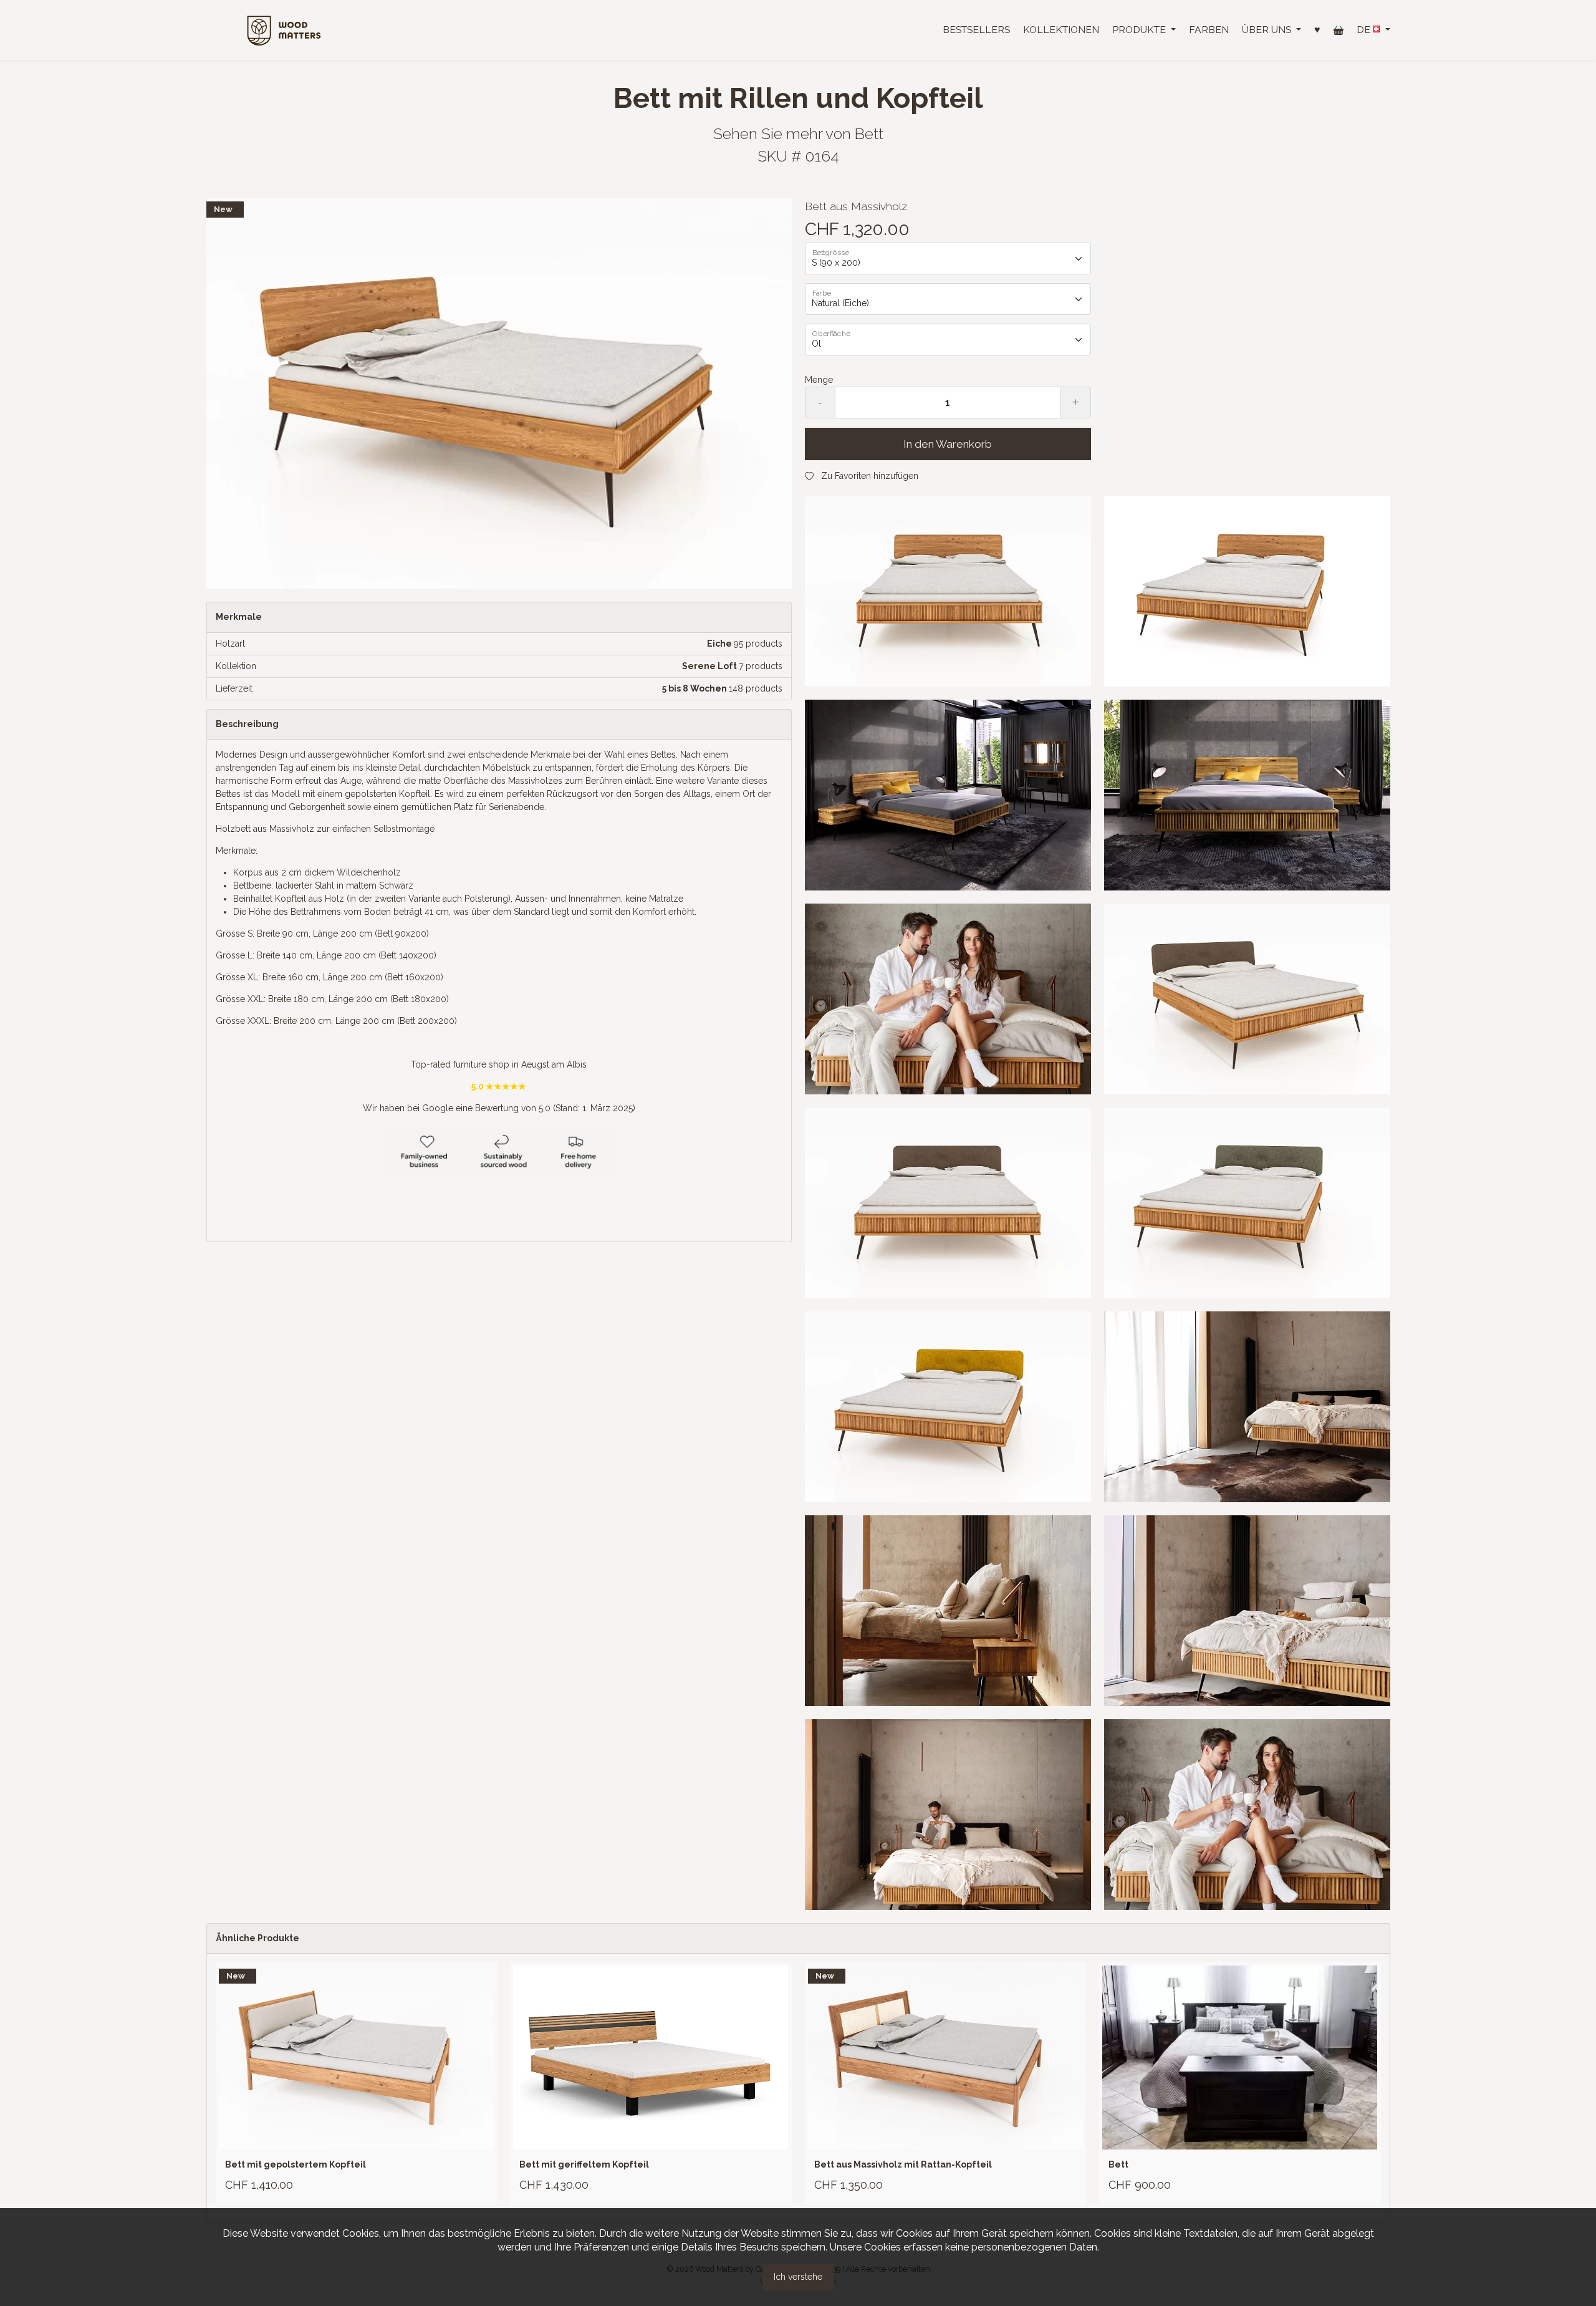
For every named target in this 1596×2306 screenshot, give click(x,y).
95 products (758, 644)
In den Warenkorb (948, 444)
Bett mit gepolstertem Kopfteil (296, 2164)
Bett (869, 134)
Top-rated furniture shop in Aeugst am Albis (499, 1064)
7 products (761, 666)
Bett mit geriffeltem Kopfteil (584, 2164)
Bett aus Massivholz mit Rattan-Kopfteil (903, 2164)
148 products (756, 688)
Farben (1209, 30)
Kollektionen (1061, 30)
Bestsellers (976, 30)
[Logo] (284, 29)
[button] (1144, 30)
